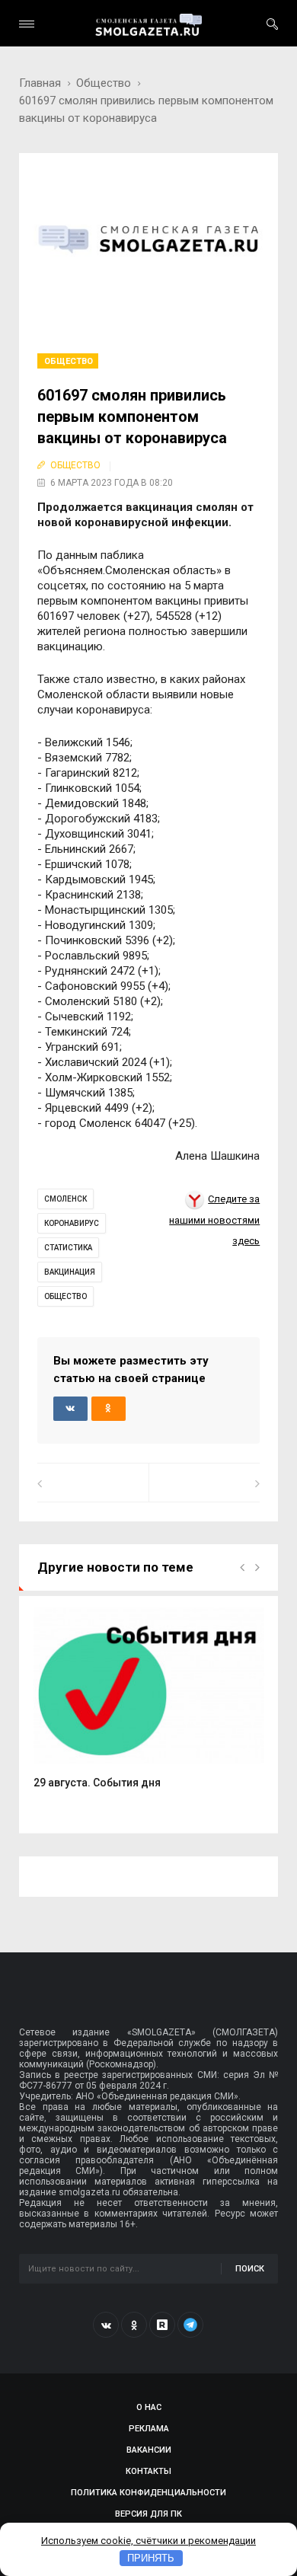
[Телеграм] (190, 2325)
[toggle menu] (27, 24)
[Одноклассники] (134, 2325)
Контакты (148, 2471)
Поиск (250, 2269)
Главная (40, 83)
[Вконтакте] (106, 2325)
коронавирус (72, 1223)
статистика (68, 1248)
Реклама (149, 2429)
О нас (149, 2407)
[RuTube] (162, 2325)
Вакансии (149, 2450)
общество (65, 1296)
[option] (149, 1706)
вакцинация (70, 1272)
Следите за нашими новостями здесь (214, 1220)
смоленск (65, 1199)
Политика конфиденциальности (148, 2493)
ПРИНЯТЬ (151, 2558)
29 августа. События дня (97, 1783)
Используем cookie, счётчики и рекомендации (148, 2541)
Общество (104, 83)
